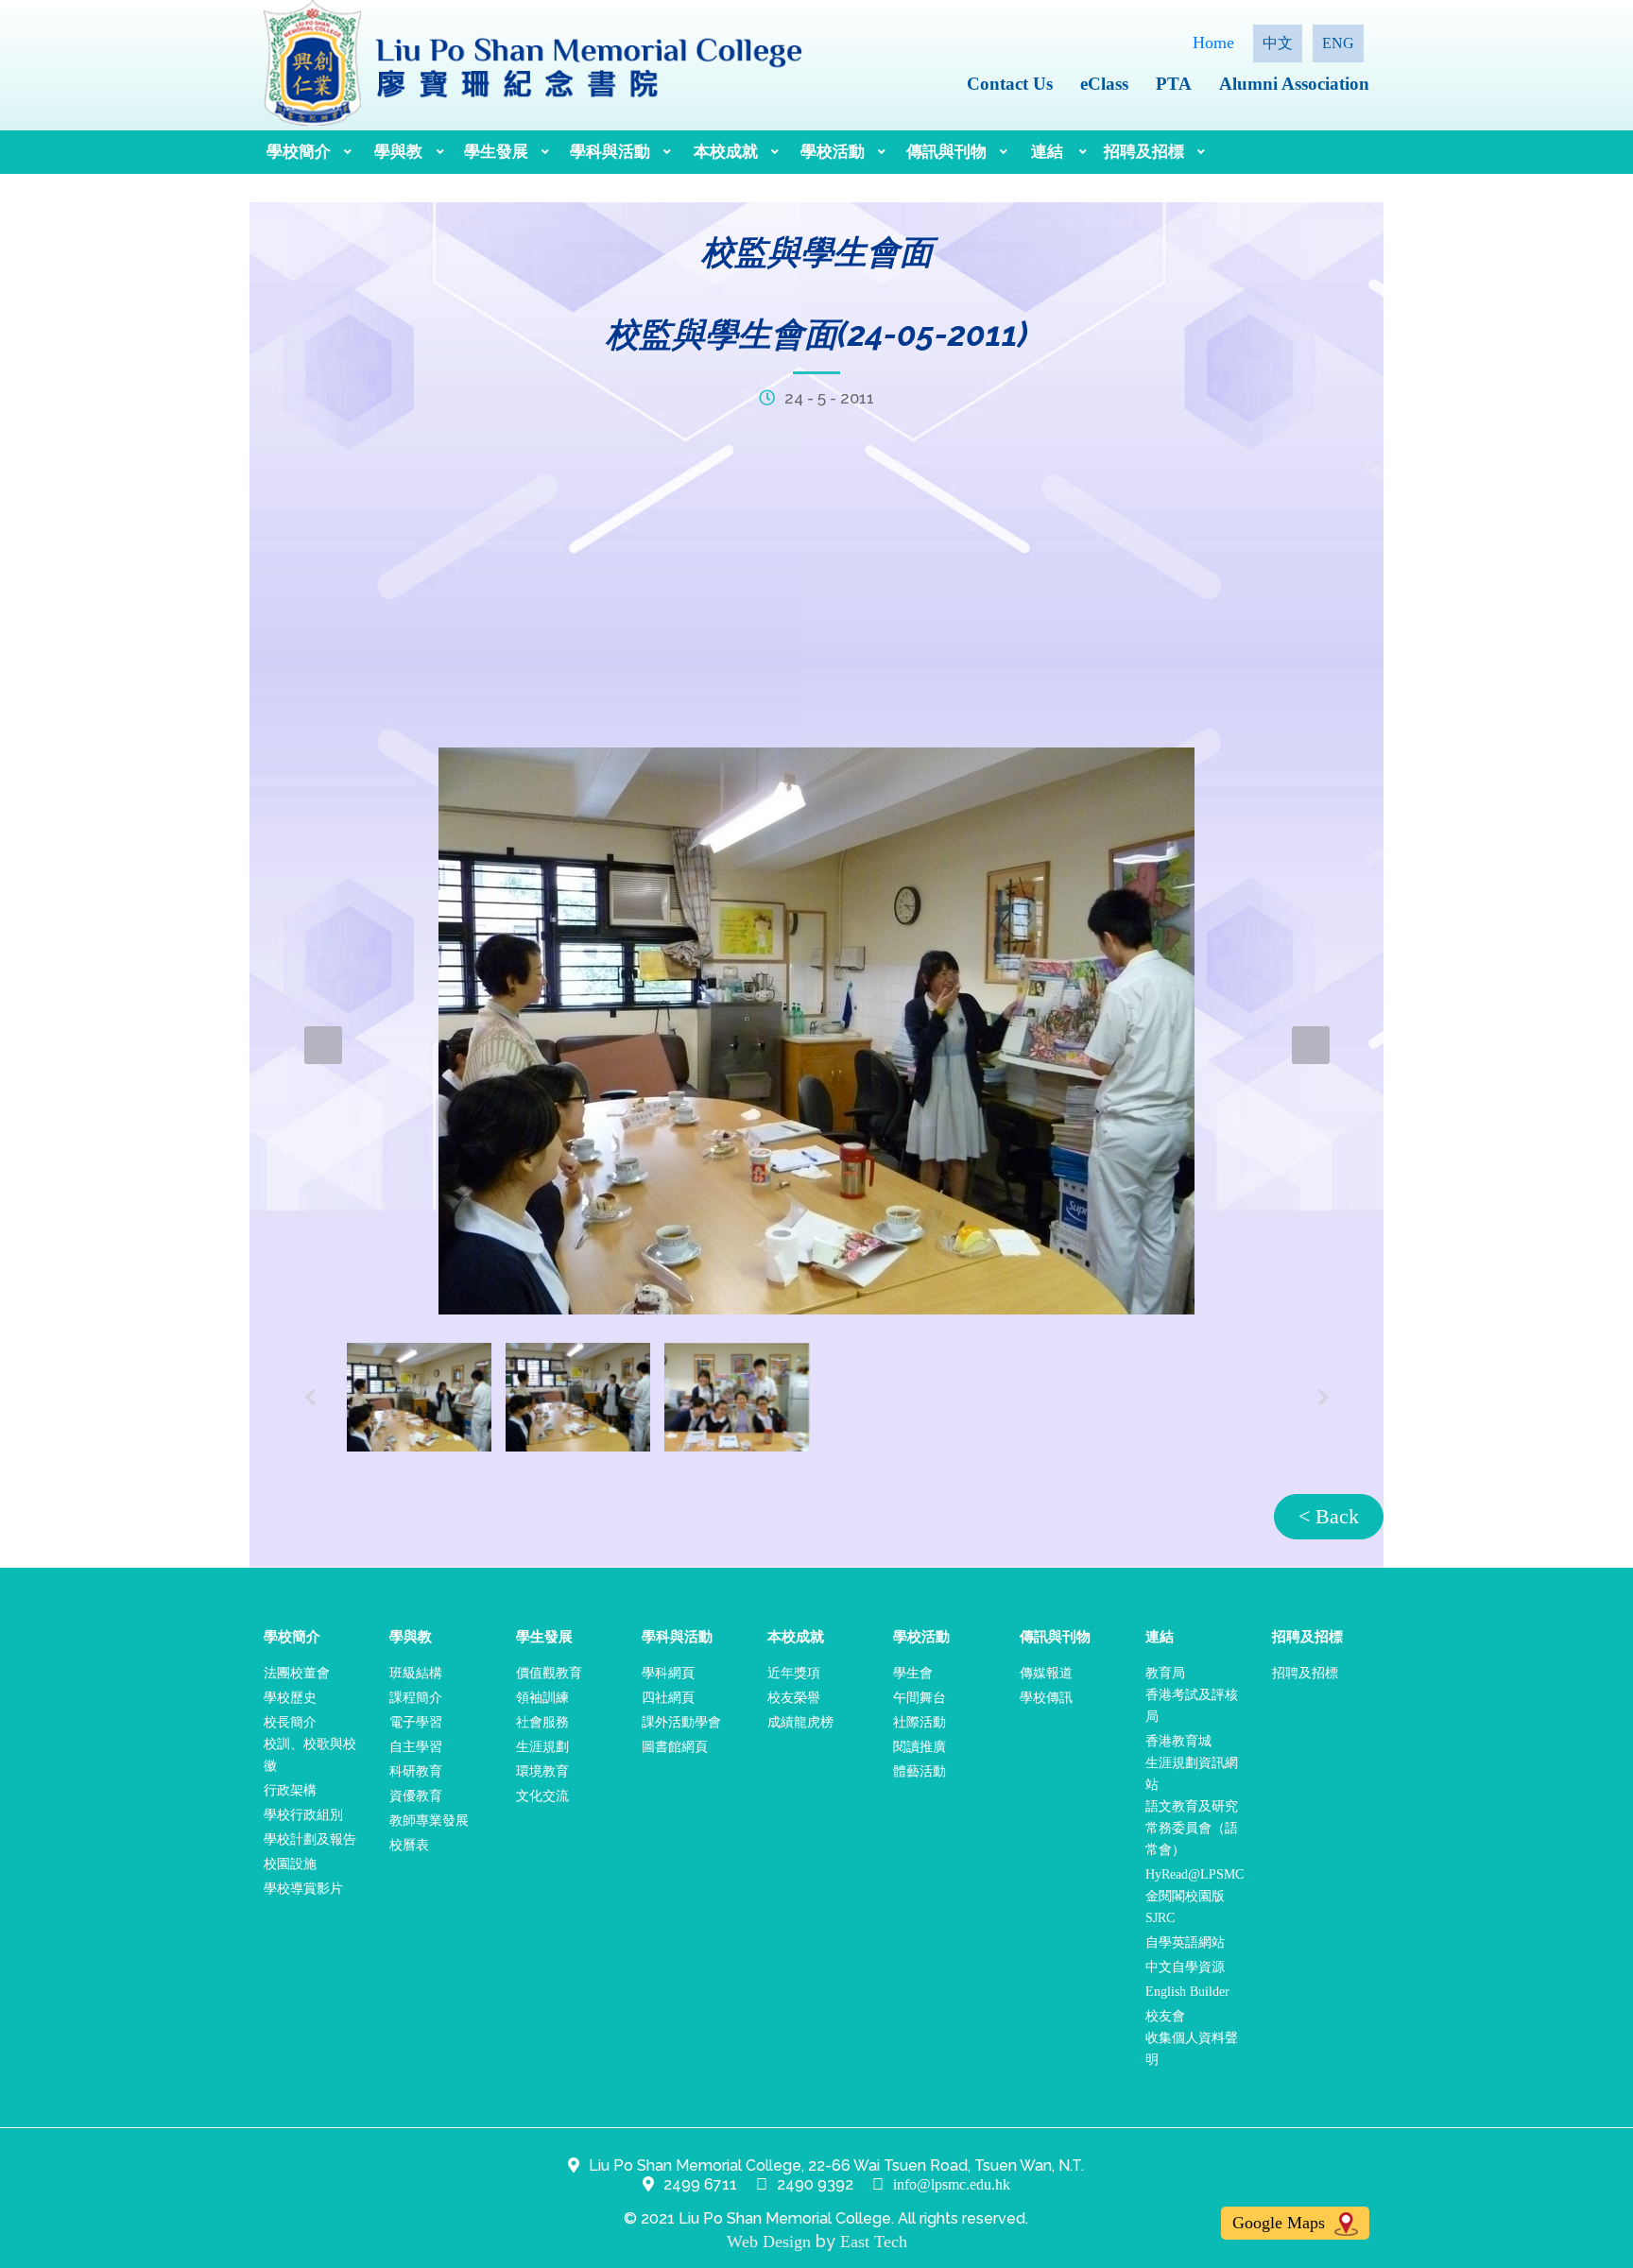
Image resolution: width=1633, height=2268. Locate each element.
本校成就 (726, 152)
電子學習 (416, 1722)
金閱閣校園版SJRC (1185, 1907)
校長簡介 (290, 1722)
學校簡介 (299, 152)
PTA (1174, 84)
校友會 (1165, 2016)
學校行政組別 (303, 1815)
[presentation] (323, 1045)
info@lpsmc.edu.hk (952, 2184)
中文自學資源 (1185, 1967)
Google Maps (1281, 2223)
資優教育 (416, 1796)
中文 (1278, 43)
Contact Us (1010, 84)
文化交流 (542, 1796)
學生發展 (496, 152)
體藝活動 (920, 1771)
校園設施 (290, 1864)
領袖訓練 (542, 1698)
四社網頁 (668, 1698)
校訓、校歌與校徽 (310, 1755)
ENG (1338, 43)
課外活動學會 (681, 1722)
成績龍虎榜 (800, 1722)
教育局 (1165, 1673)
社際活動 (920, 1722)
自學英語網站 (1185, 1942)
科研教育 (416, 1771)
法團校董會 (297, 1673)
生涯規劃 (542, 1747)
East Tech (874, 2242)
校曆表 (409, 1845)
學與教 (398, 152)
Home (1213, 43)
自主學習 (416, 1747)
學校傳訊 (1046, 1698)
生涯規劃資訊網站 (1192, 1774)
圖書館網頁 (675, 1747)
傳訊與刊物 (946, 152)
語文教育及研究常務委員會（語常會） (1192, 1828)
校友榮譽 (794, 1698)
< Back (1329, 1516)
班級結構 (416, 1673)
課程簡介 (416, 1698)
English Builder (1187, 1992)
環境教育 (542, 1771)
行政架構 (290, 1790)
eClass (1104, 84)
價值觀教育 (549, 1673)
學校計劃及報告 (310, 1839)
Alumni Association (1294, 84)
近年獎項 (794, 1673)
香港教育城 (1178, 1741)
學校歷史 (290, 1698)
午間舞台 (920, 1698)
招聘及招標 (1144, 152)
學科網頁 (668, 1673)
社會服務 (542, 1722)
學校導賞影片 (303, 1889)
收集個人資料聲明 (1192, 2049)
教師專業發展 (429, 1821)
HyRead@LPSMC (1195, 1874)
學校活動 (833, 152)
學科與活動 (610, 152)
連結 (1047, 152)
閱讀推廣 (920, 1747)
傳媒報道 (1046, 1673)
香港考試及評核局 (1192, 1706)
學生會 (913, 1673)
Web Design (769, 2242)
